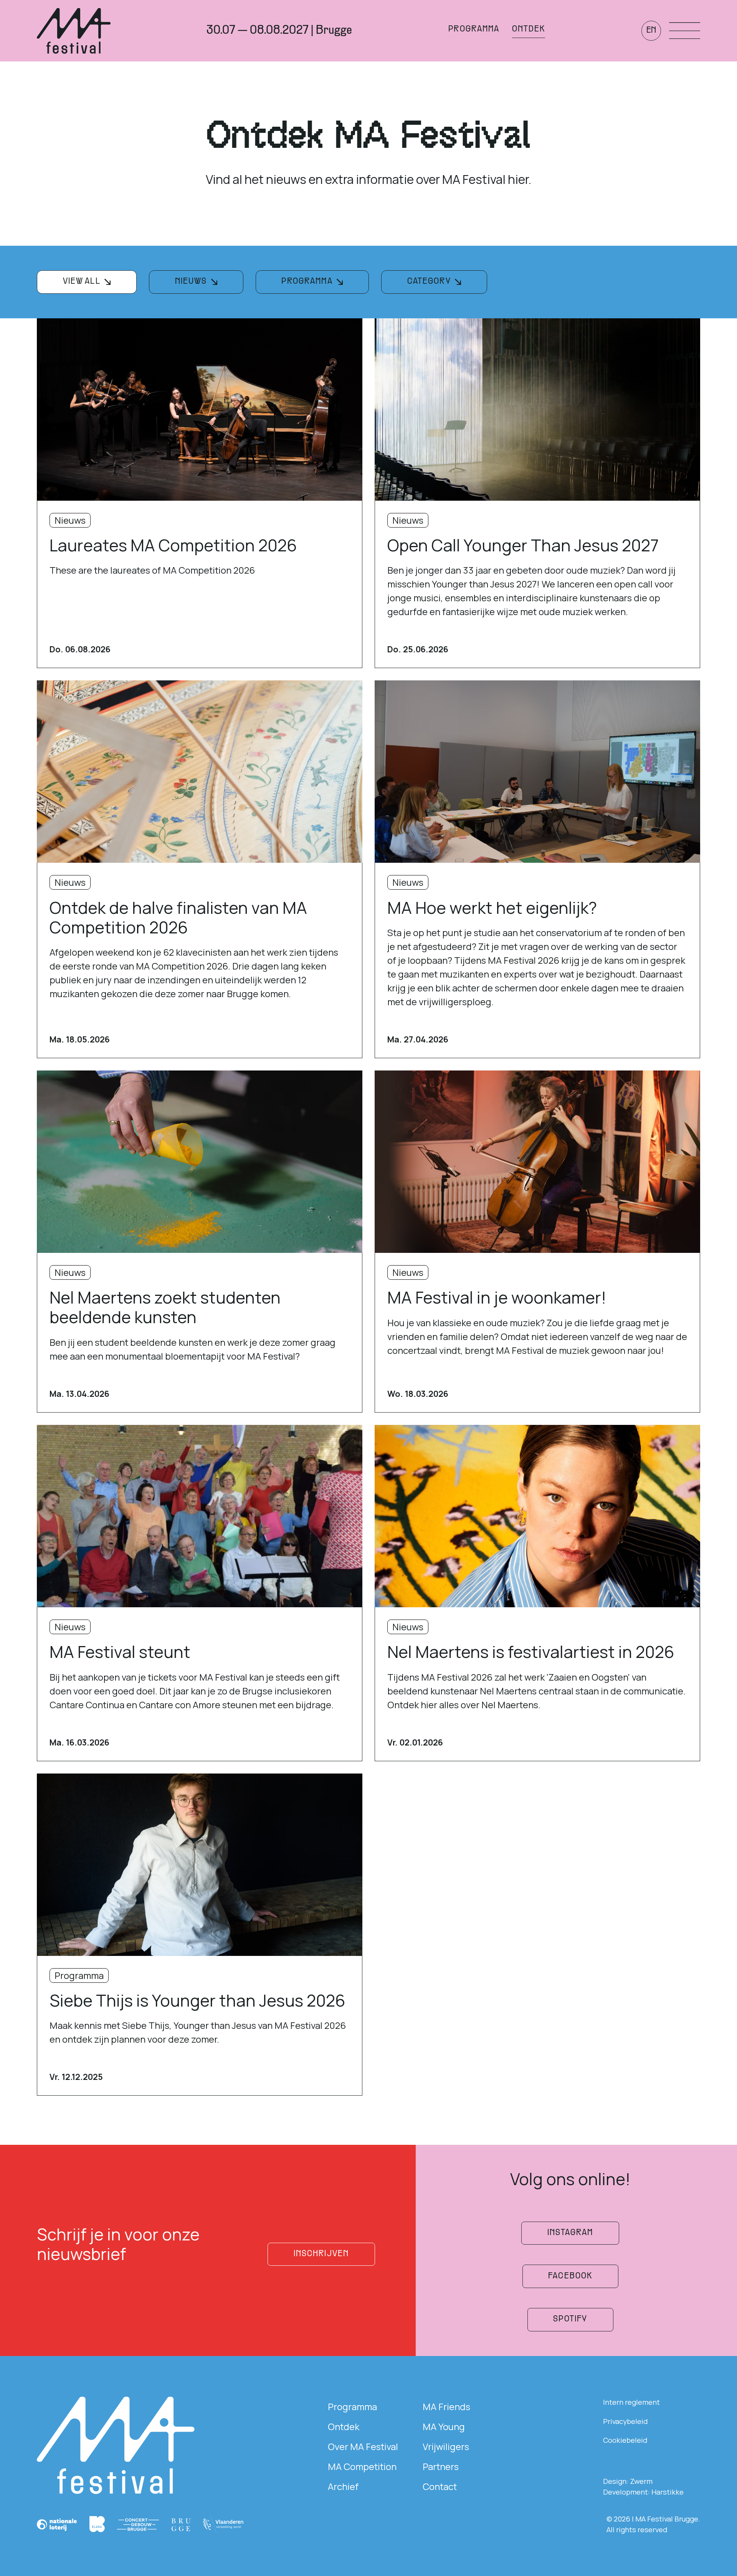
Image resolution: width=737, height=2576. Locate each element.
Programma (352, 2406)
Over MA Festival (363, 2446)
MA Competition (362, 2466)
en (651, 31)
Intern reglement (631, 2402)
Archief (343, 2486)
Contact (440, 2486)
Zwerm (641, 2481)
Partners (441, 2466)
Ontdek (344, 2426)
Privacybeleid (625, 2421)
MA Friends (446, 2406)
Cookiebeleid (625, 2440)
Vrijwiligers (446, 2446)
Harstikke (668, 2492)
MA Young (444, 2426)
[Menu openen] (685, 31)
